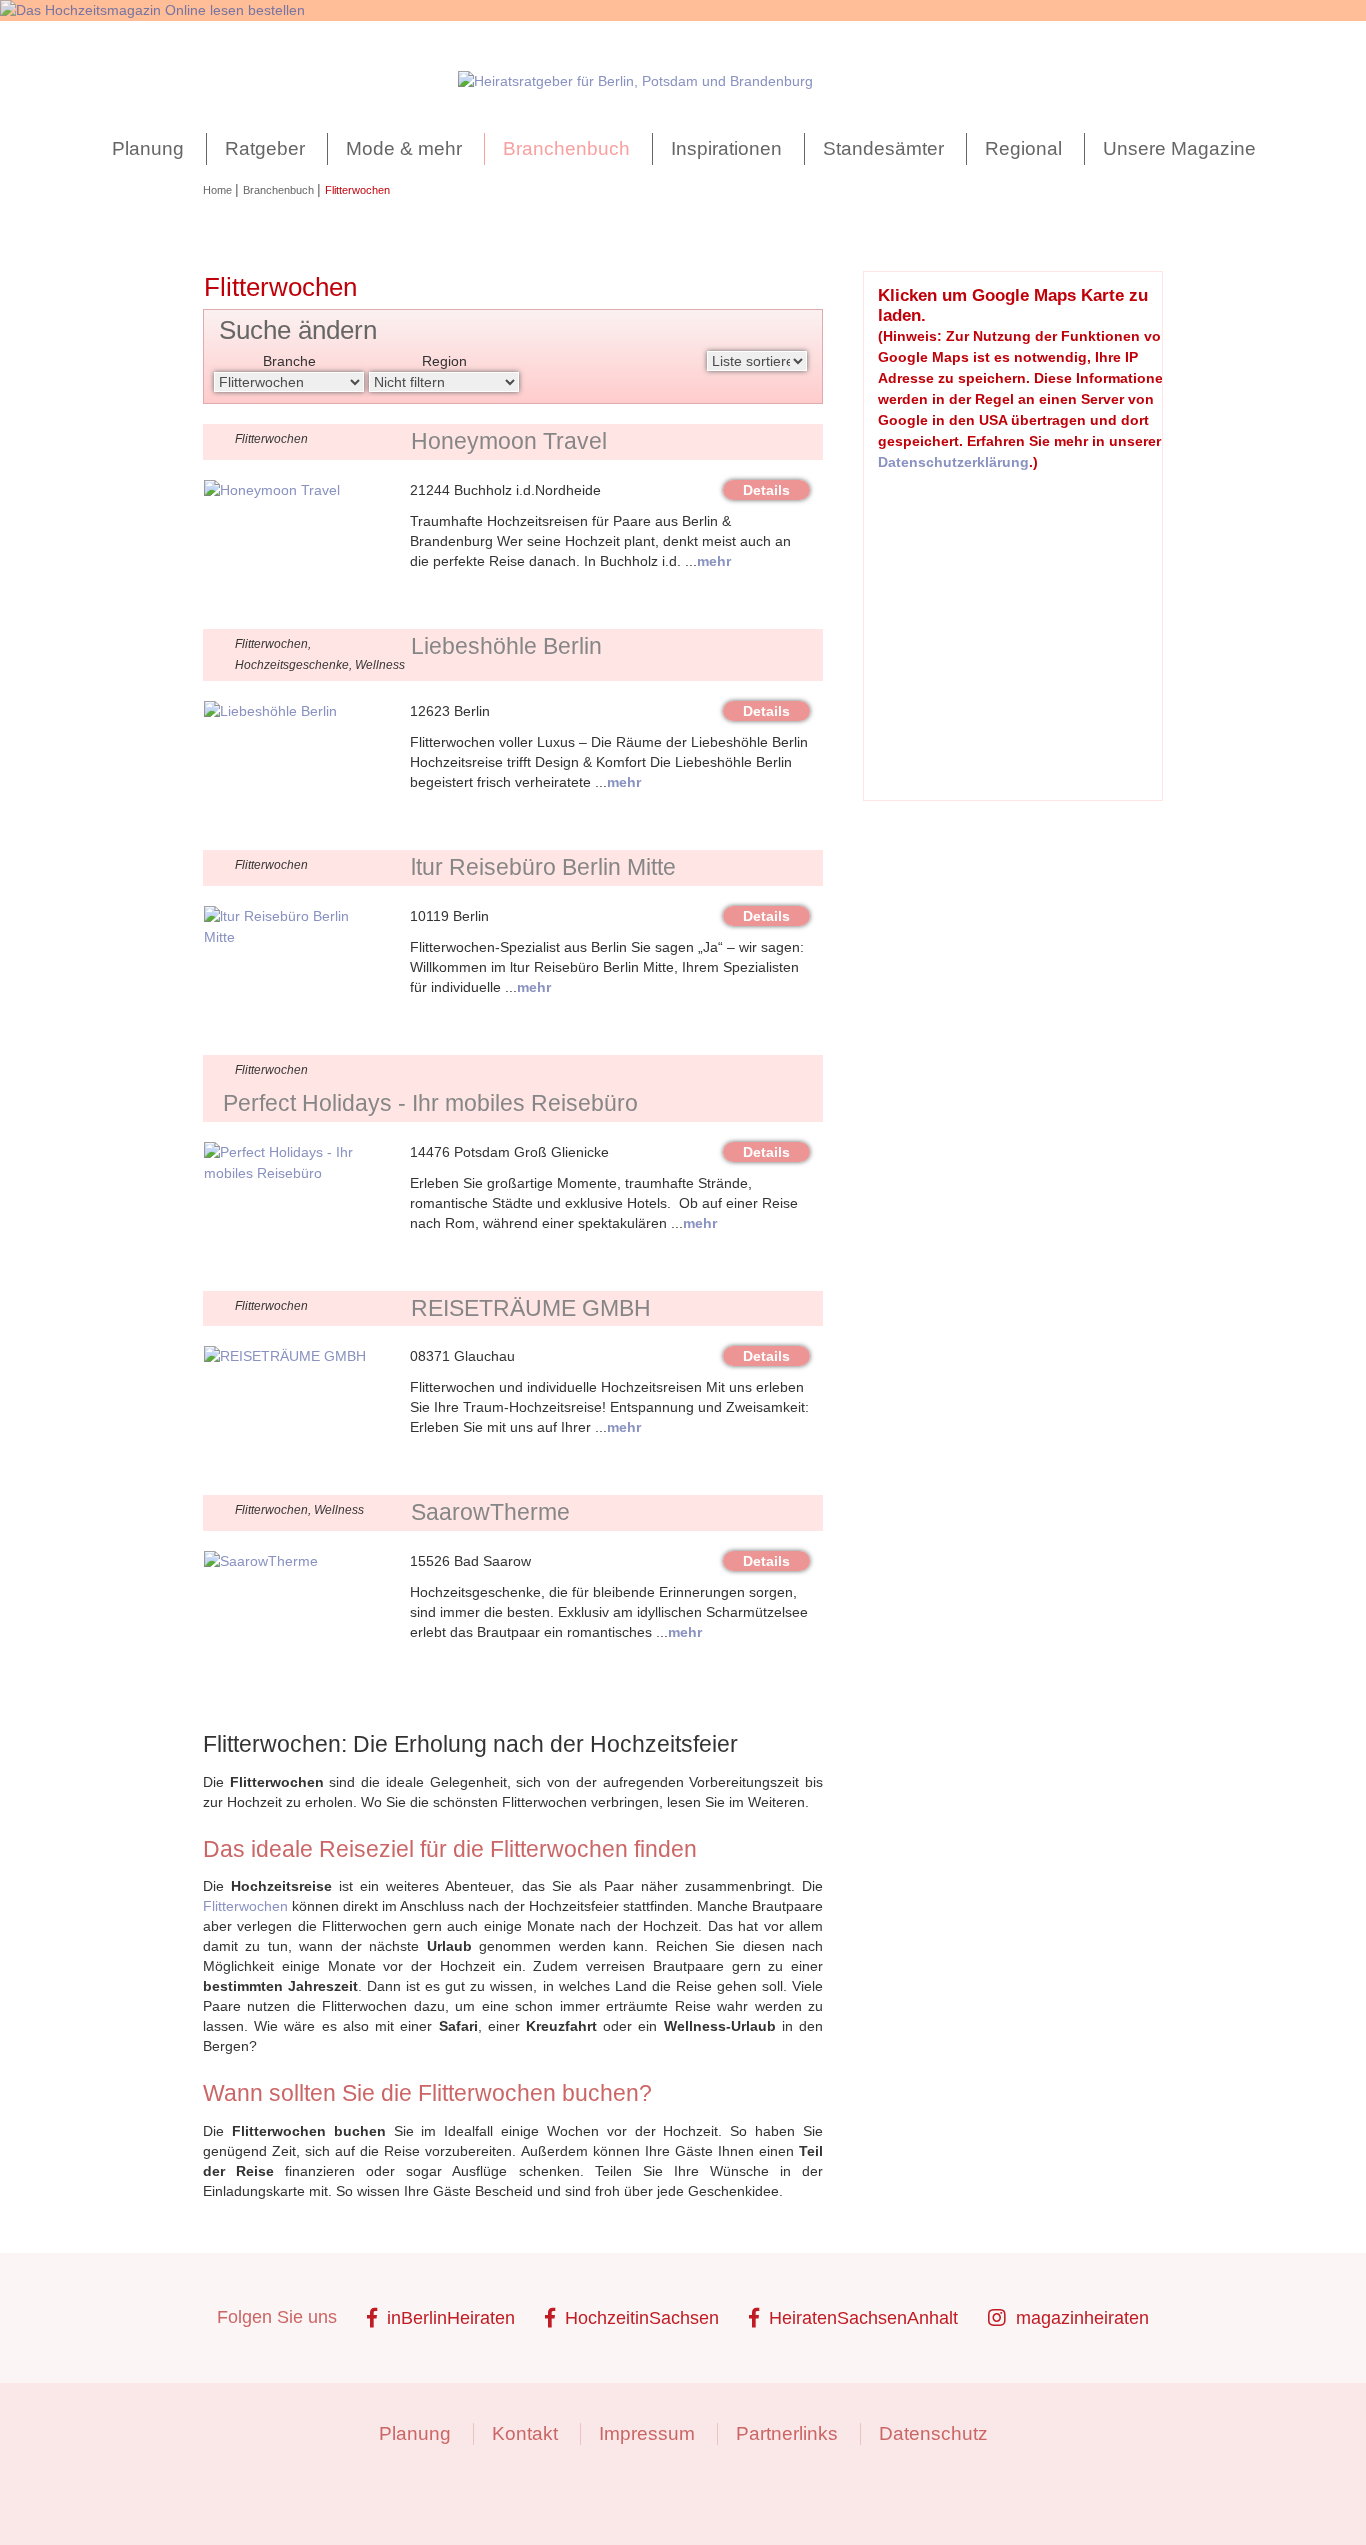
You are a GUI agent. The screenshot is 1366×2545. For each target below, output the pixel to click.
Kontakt (525, 2433)
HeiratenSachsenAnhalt (863, 2318)
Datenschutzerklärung (953, 462)
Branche (289, 361)
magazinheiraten (1082, 2318)
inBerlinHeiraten (451, 2318)
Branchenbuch (566, 148)
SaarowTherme (490, 1512)
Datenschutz (933, 2433)
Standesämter (883, 148)
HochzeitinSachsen (642, 2318)
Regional (1023, 148)
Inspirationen (726, 148)
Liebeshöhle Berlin (506, 646)
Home (219, 190)
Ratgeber (265, 148)
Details (766, 490)
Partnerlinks (787, 2433)
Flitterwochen (245, 1906)
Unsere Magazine (1179, 148)
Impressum (647, 2433)
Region (444, 361)
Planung (148, 148)
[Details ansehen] (272, 490)
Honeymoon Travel (509, 441)
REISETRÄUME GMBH (531, 1308)
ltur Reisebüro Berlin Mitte (543, 867)
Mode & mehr (404, 148)
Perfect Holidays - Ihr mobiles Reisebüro (430, 1103)
